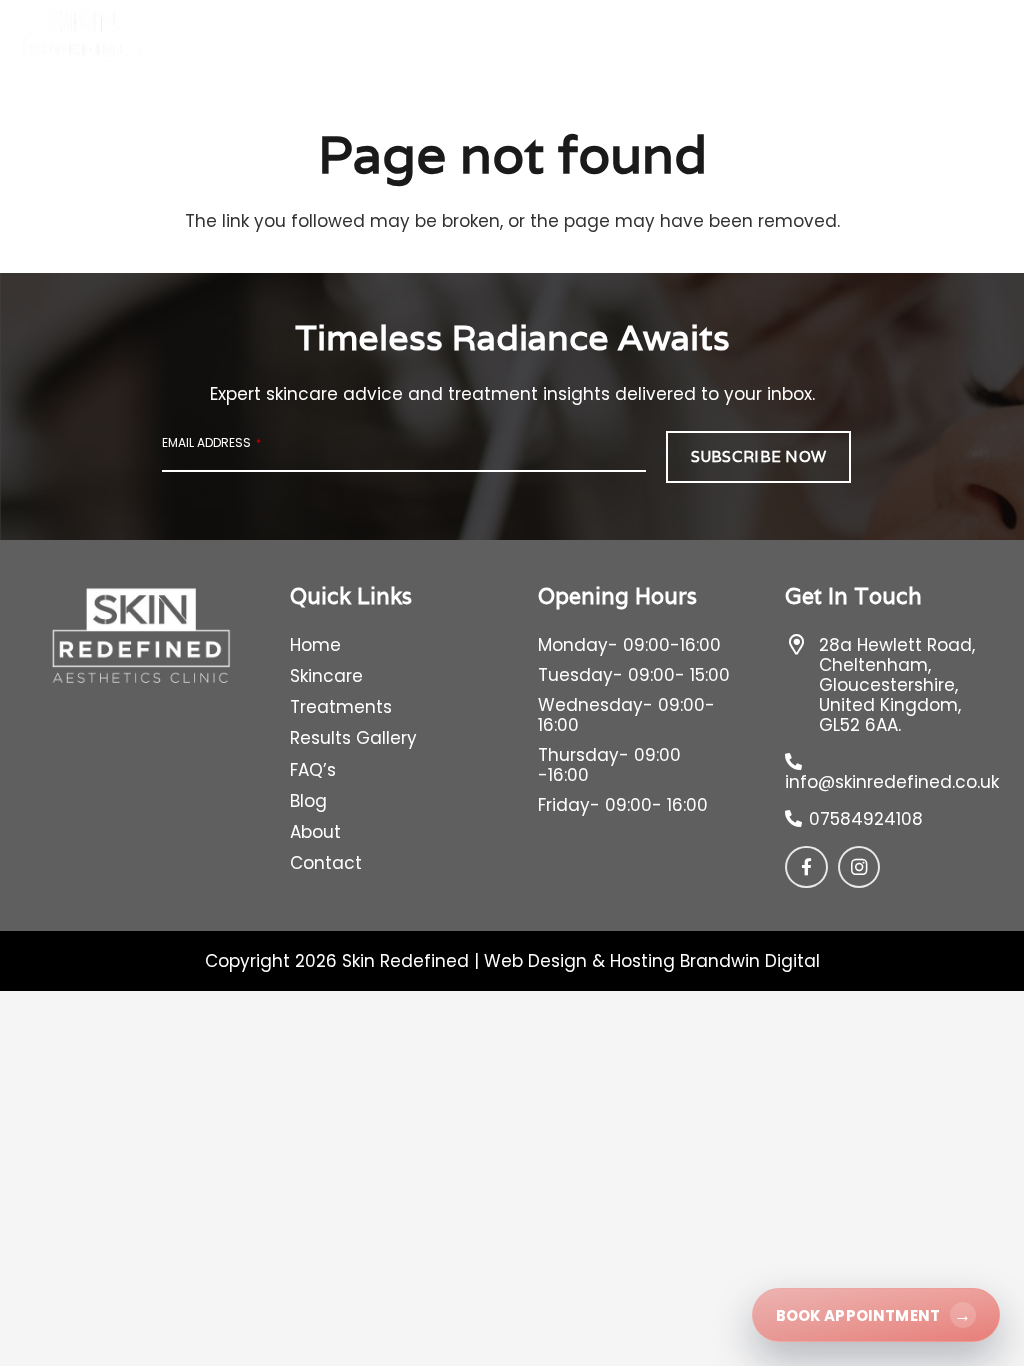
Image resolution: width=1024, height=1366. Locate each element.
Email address (211, 442)
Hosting (642, 961)
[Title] (806, 867)
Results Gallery (353, 738)
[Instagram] (859, 867)
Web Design (535, 961)
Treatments (341, 707)
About (315, 832)
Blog (308, 801)
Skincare (326, 676)
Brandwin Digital (750, 961)
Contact (326, 863)
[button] (423, 39)
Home (315, 645)
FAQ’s (313, 770)
